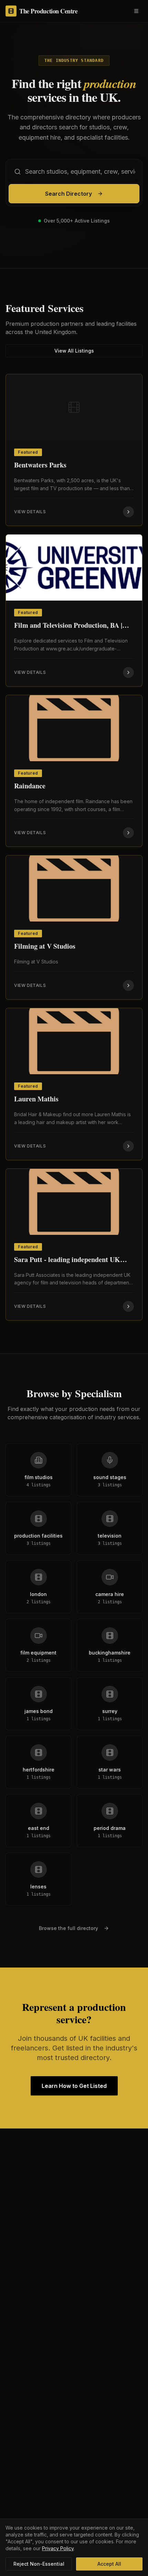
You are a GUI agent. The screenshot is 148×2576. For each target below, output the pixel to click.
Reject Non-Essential (39, 2564)
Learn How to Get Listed (74, 2086)
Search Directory (68, 194)
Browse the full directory (68, 1928)
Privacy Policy (58, 2548)
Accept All (109, 2564)
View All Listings (74, 351)
